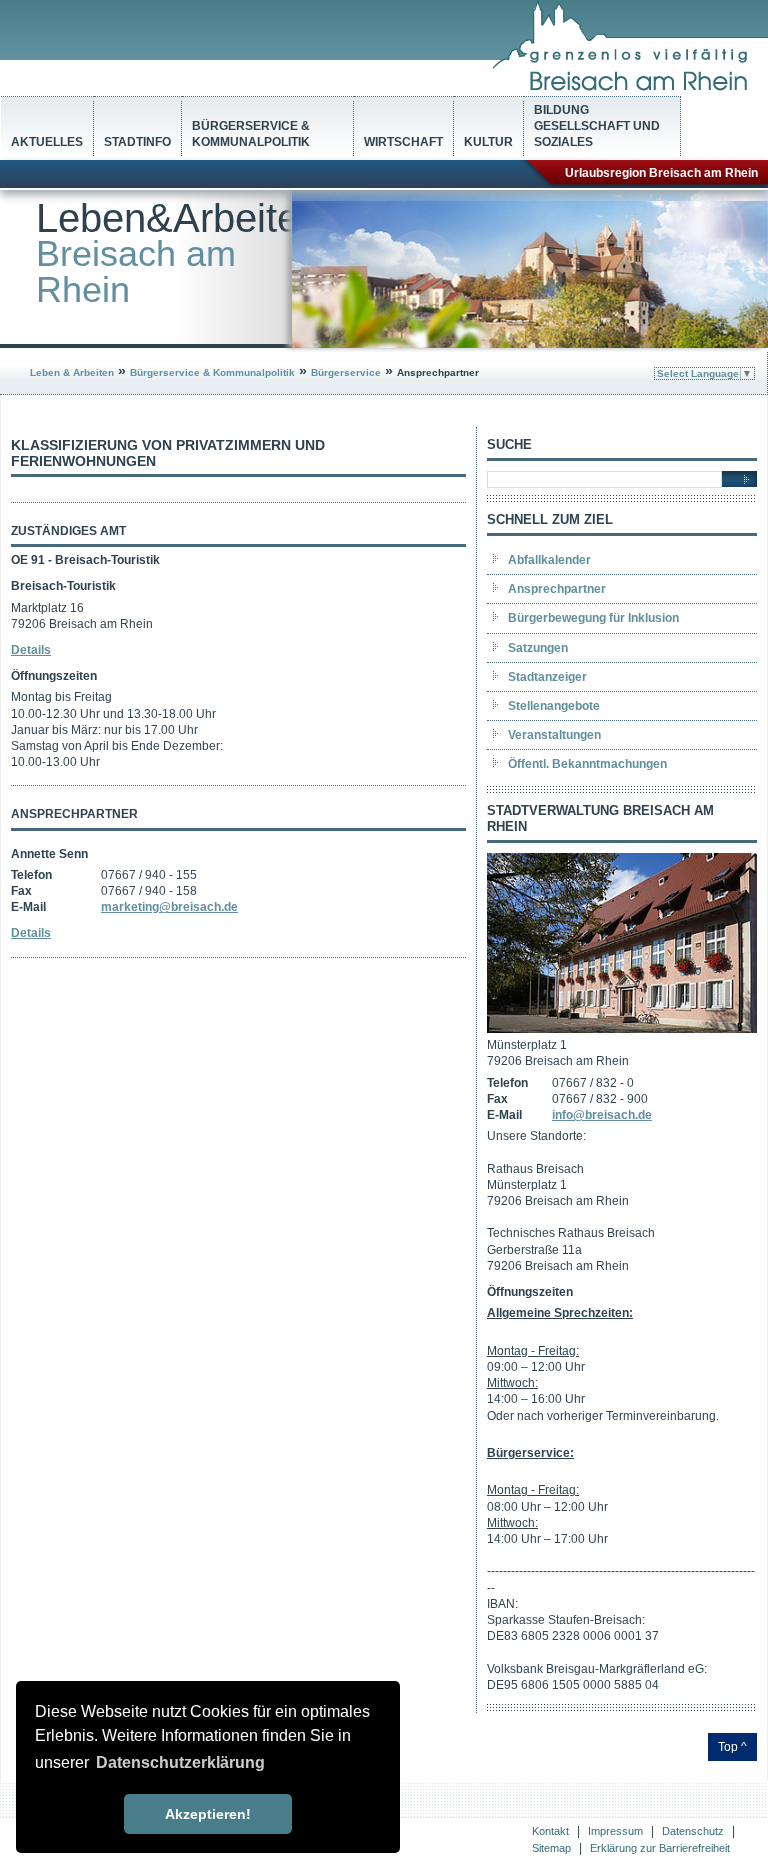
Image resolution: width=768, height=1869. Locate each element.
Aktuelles (47, 142)
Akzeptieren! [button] (208, 1814)
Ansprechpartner (557, 589)
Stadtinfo (137, 142)
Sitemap (551, 1848)
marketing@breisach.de (169, 907)
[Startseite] (630, 87)
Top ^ (732, 1747)
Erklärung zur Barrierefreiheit (660, 1848)
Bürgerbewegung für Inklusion (593, 618)
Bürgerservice (346, 372)
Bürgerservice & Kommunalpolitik (251, 134)
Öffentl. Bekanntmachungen (587, 764)
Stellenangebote (554, 706)
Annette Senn (49, 854)
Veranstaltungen (554, 735)
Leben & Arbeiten (72, 372)
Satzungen (538, 648)
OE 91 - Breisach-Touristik (85, 560)
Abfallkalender (549, 560)
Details (31, 650)
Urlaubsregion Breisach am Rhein (661, 173)
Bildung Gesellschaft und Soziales (597, 126)
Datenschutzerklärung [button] (180, 1762)
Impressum (615, 1831)
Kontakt (550, 1831)
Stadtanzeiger (547, 677)
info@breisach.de (602, 1115)
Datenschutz (693, 1831)
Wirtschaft (403, 142)
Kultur (488, 142)
